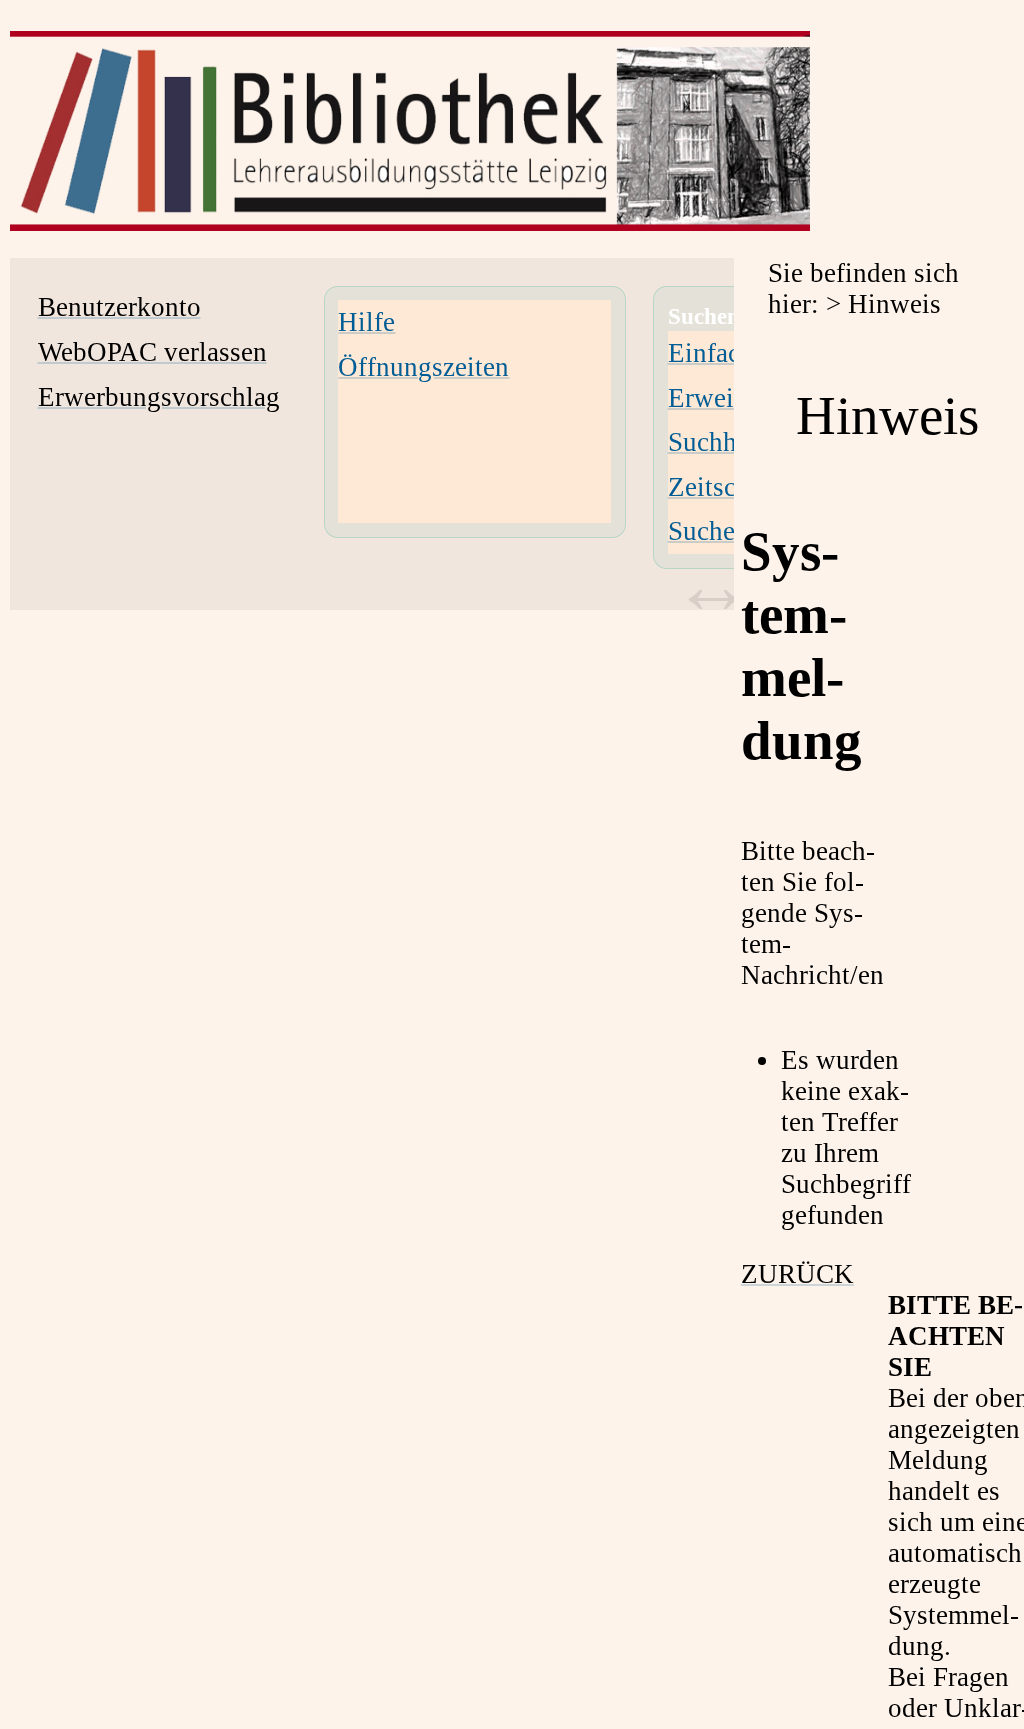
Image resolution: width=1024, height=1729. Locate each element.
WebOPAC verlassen (152, 352)
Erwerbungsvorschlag (159, 397)
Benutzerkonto (119, 307)
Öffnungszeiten (423, 367)
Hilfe (366, 322)
